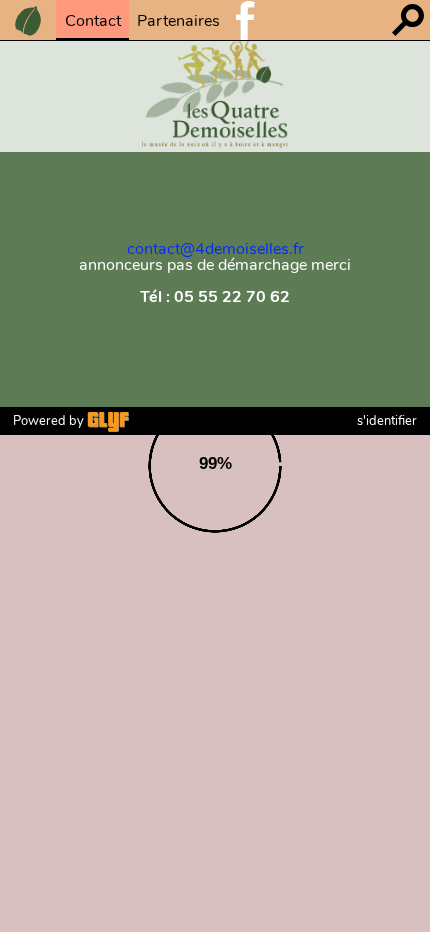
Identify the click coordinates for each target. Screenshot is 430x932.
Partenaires (178, 21)
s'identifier (387, 421)
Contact (93, 21)
